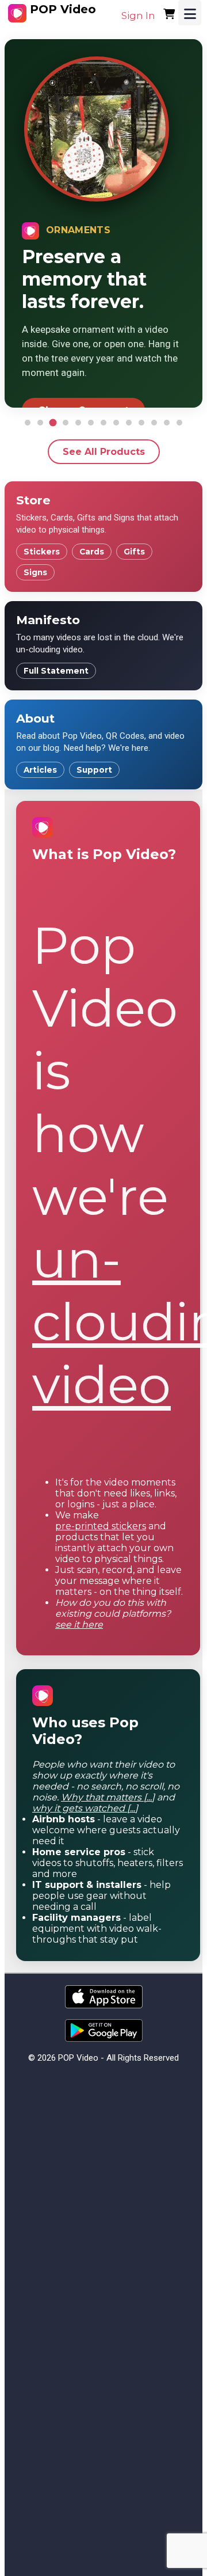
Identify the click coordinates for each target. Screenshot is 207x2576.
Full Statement (56, 671)
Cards (92, 552)
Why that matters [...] (108, 1797)
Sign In (138, 16)
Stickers (42, 552)
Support (94, 770)
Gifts (134, 552)
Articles (40, 770)
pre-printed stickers (101, 1526)
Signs (35, 572)
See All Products (104, 452)
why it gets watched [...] (85, 1808)
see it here (79, 1625)
